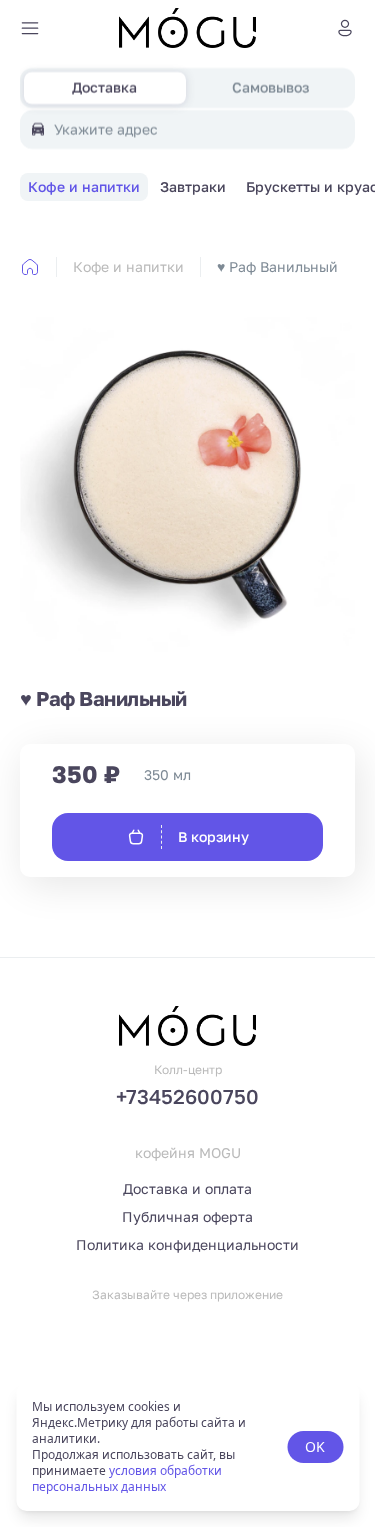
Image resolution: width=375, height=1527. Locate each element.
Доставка (104, 87)
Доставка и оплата (187, 1188)
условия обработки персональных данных (127, 1478)
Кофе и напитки (128, 266)
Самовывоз (270, 87)
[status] (187, 1447)
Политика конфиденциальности (187, 1244)
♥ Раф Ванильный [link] (277, 266)
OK (315, 1446)
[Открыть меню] (30, 28)
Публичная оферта (187, 1216)
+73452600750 (187, 1096)
